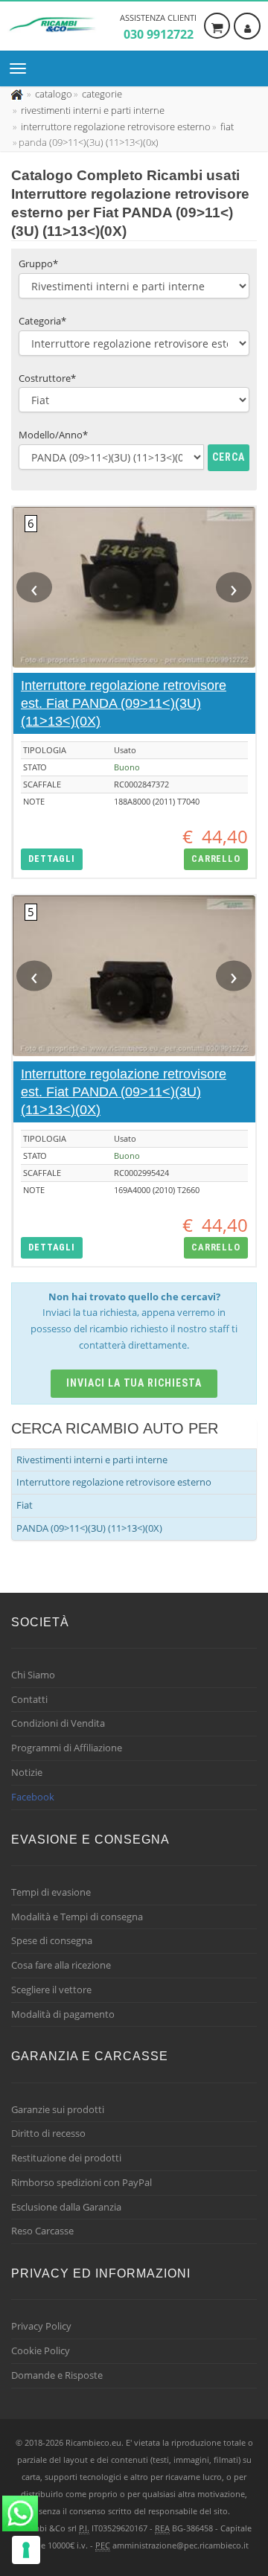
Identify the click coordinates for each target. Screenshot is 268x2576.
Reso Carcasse (42, 2231)
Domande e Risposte (57, 2375)
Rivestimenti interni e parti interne (92, 1460)
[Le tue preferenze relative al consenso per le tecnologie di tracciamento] (26, 2550)
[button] (52, 859)
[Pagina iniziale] (18, 94)
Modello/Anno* (53, 435)
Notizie (27, 1772)
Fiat (25, 1505)
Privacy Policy (41, 2326)
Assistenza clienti (158, 27)
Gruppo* (38, 263)
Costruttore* (47, 378)
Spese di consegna (52, 1940)
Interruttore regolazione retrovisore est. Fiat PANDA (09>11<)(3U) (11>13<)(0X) (124, 703)
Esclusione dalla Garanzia (66, 2207)
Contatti (29, 1699)
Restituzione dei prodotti (66, 2158)
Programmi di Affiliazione (67, 1748)
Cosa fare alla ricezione (61, 1965)
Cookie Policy (41, 2350)
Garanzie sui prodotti (58, 2109)
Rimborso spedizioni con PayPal (82, 2182)
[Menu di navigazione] (22, 68)
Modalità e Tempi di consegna (77, 1917)
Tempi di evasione (51, 1892)
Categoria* (42, 321)
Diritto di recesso (48, 2133)
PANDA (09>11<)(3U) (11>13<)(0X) (89, 1528)
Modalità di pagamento (63, 2014)
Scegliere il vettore (51, 1989)
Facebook (33, 1797)
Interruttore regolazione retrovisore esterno (114, 1482)
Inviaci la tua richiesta (134, 1383)
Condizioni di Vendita (58, 1723)
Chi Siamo (33, 1675)
